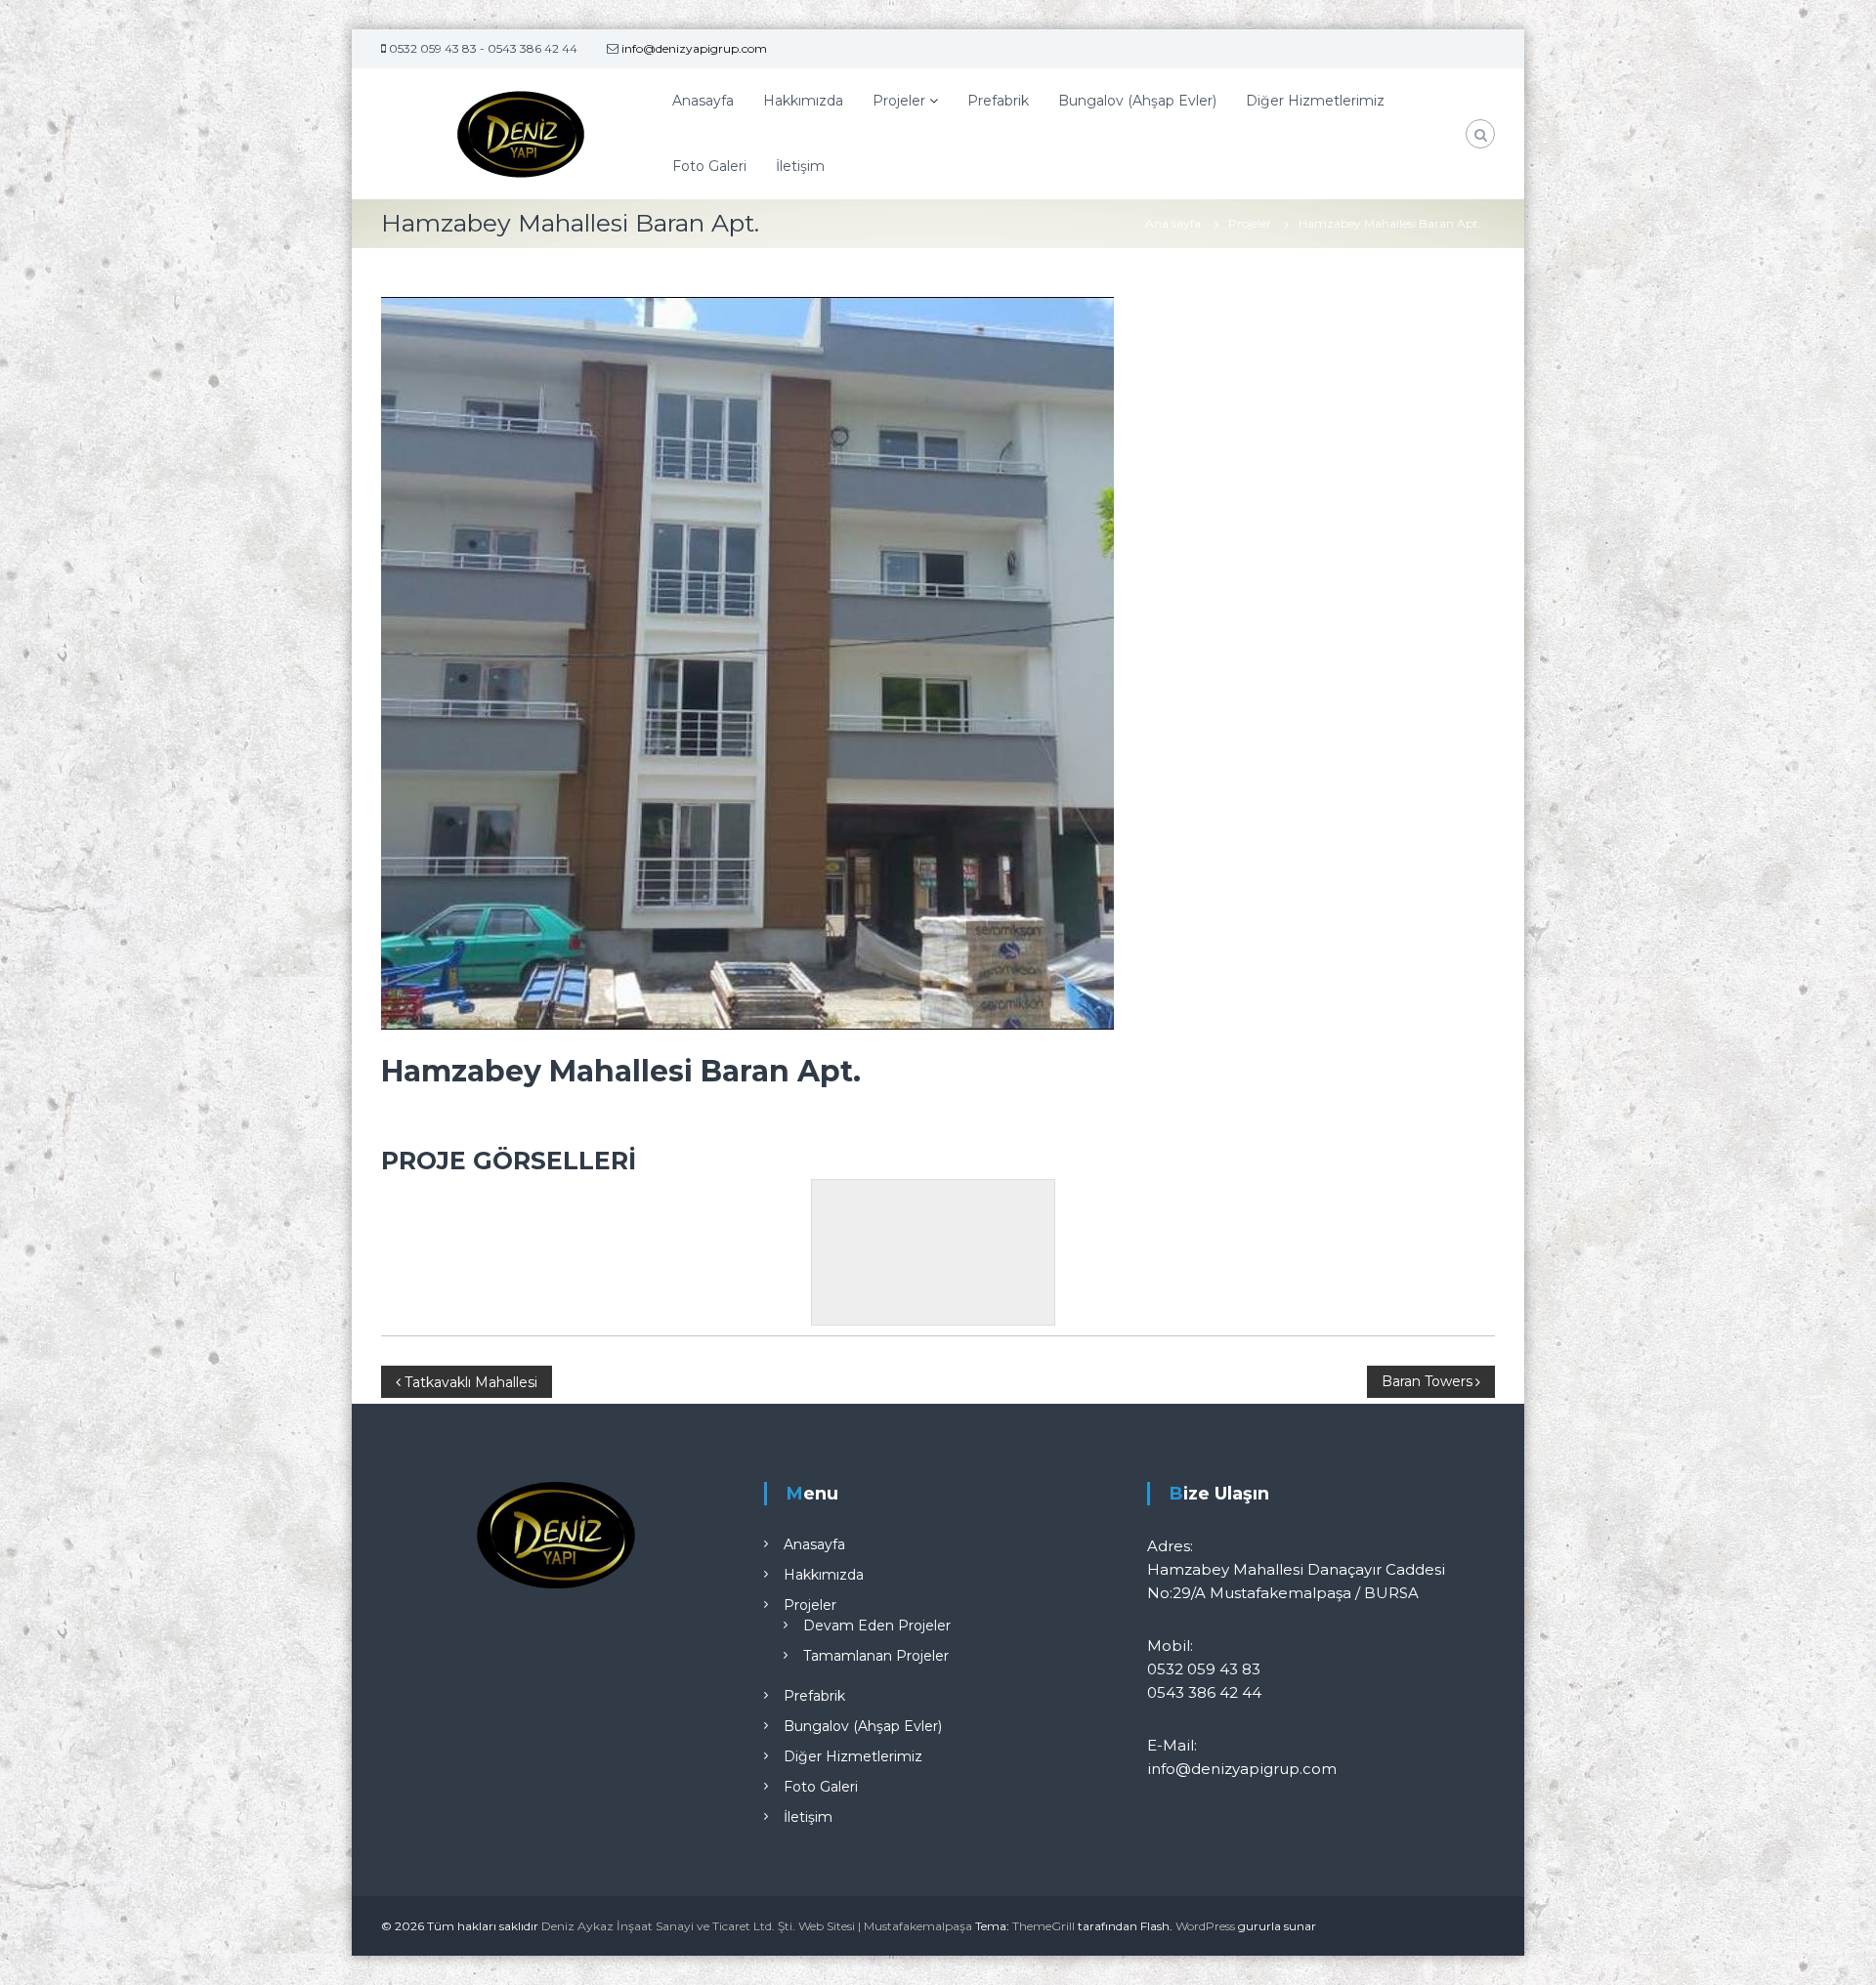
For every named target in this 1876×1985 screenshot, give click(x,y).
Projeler (899, 101)
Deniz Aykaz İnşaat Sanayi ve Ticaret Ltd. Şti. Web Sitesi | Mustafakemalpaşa (757, 1926)
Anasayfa (703, 101)
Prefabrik (998, 101)
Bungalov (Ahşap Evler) (1137, 101)
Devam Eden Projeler (877, 1626)
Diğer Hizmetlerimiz (1315, 101)
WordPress (1205, 1926)
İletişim (800, 166)
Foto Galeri (709, 166)
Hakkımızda (803, 101)
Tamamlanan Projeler (876, 1656)
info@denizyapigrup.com (693, 48)
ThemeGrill (1044, 1926)
